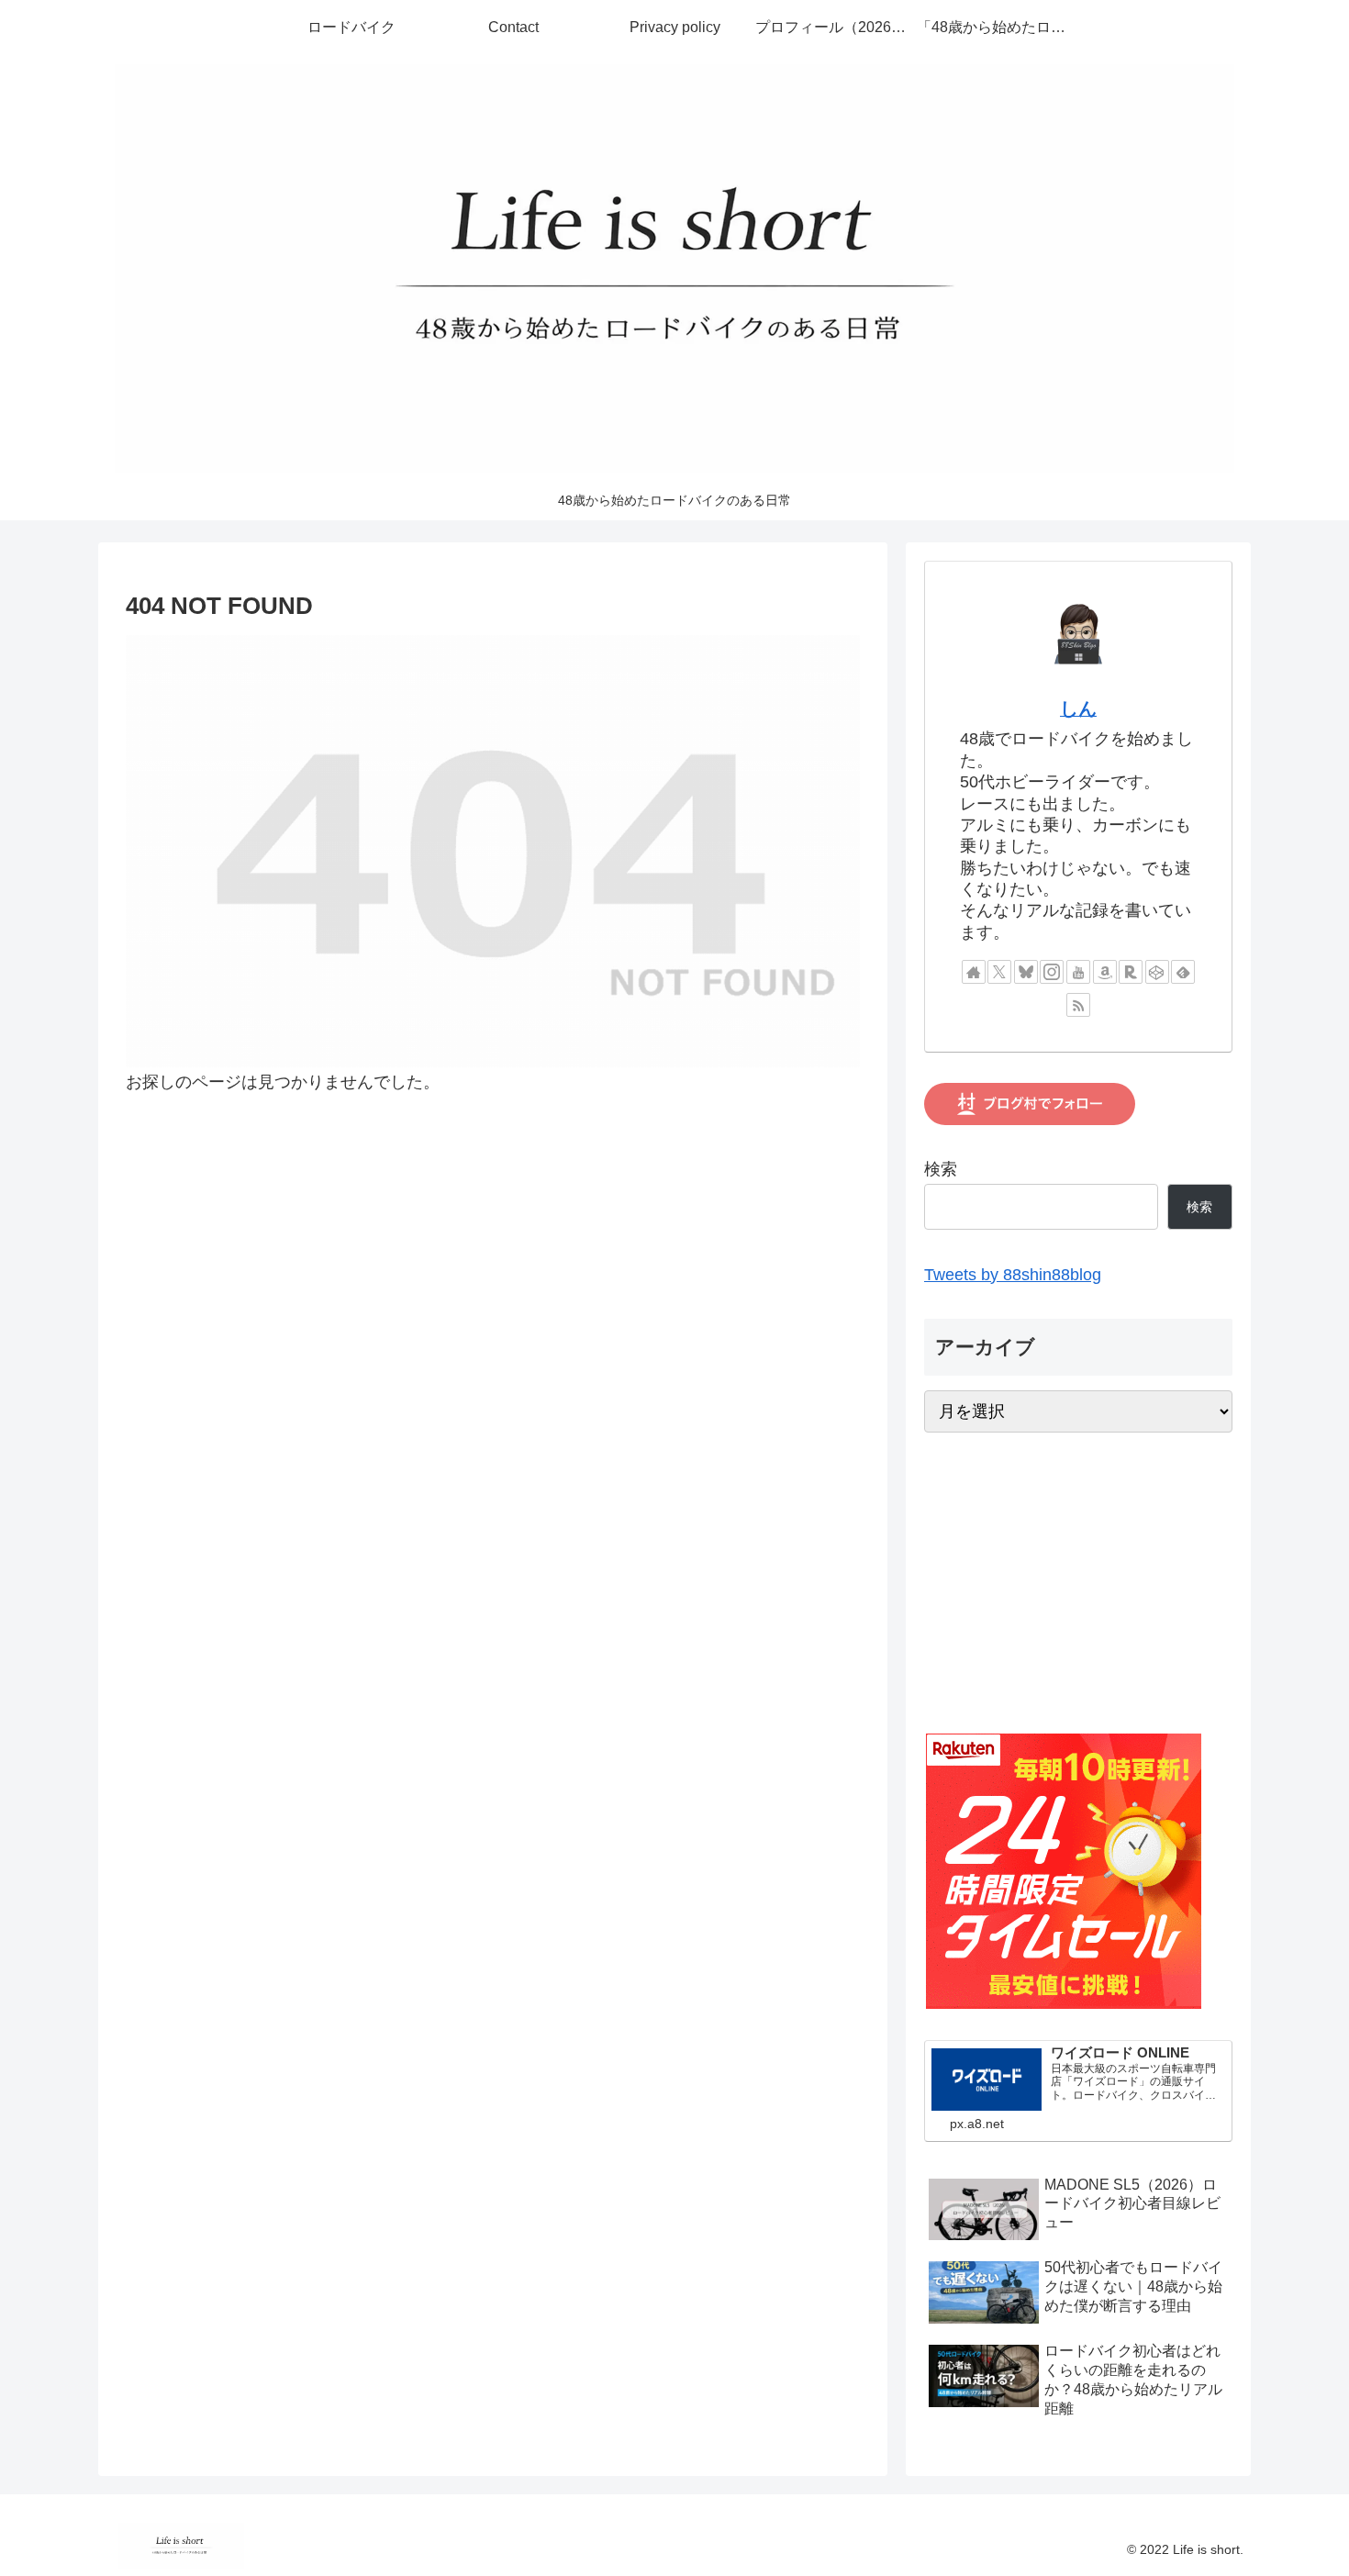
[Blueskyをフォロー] (1026, 972)
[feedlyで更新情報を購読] (1183, 972)
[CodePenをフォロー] (1157, 972)
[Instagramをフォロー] (1052, 972)
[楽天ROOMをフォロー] (1131, 972)
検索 (941, 1169)
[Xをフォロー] (999, 972)
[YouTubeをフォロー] (1078, 972)
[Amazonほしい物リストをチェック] (1105, 972)
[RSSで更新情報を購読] (1078, 1005)
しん (1078, 708)
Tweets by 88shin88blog (1013, 1275)
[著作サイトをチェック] (974, 972)
